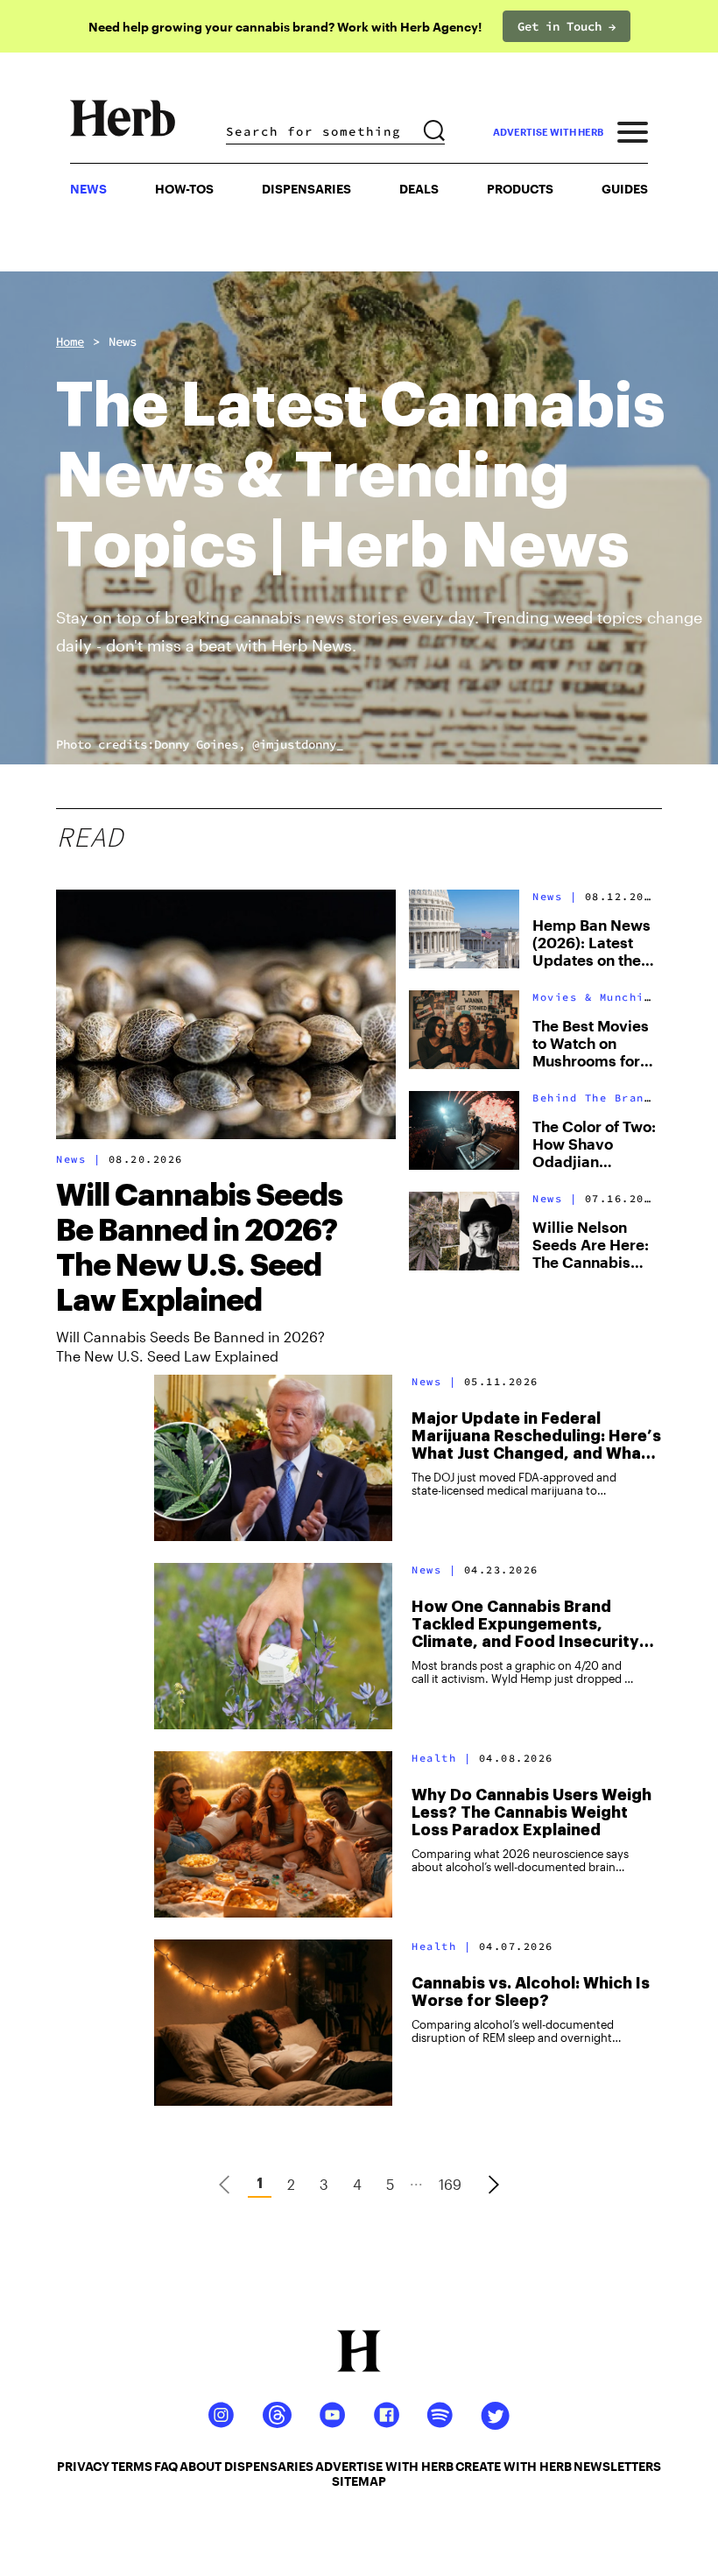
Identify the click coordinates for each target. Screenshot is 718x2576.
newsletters (617, 2466)
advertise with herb (548, 132)
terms (132, 2466)
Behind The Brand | (599, 1098)
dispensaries (269, 2466)
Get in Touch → (567, 26)
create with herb (514, 2466)
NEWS (88, 189)
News (123, 341)
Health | (441, 1758)
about (201, 2466)
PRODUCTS (520, 189)
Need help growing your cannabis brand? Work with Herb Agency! (285, 27)
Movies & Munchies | (603, 997)
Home (70, 341)
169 (450, 2184)
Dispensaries (306, 189)
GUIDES (625, 189)
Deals (419, 189)
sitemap (359, 2481)
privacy (83, 2466)
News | (78, 1159)
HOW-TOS (184, 189)
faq (166, 2466)
